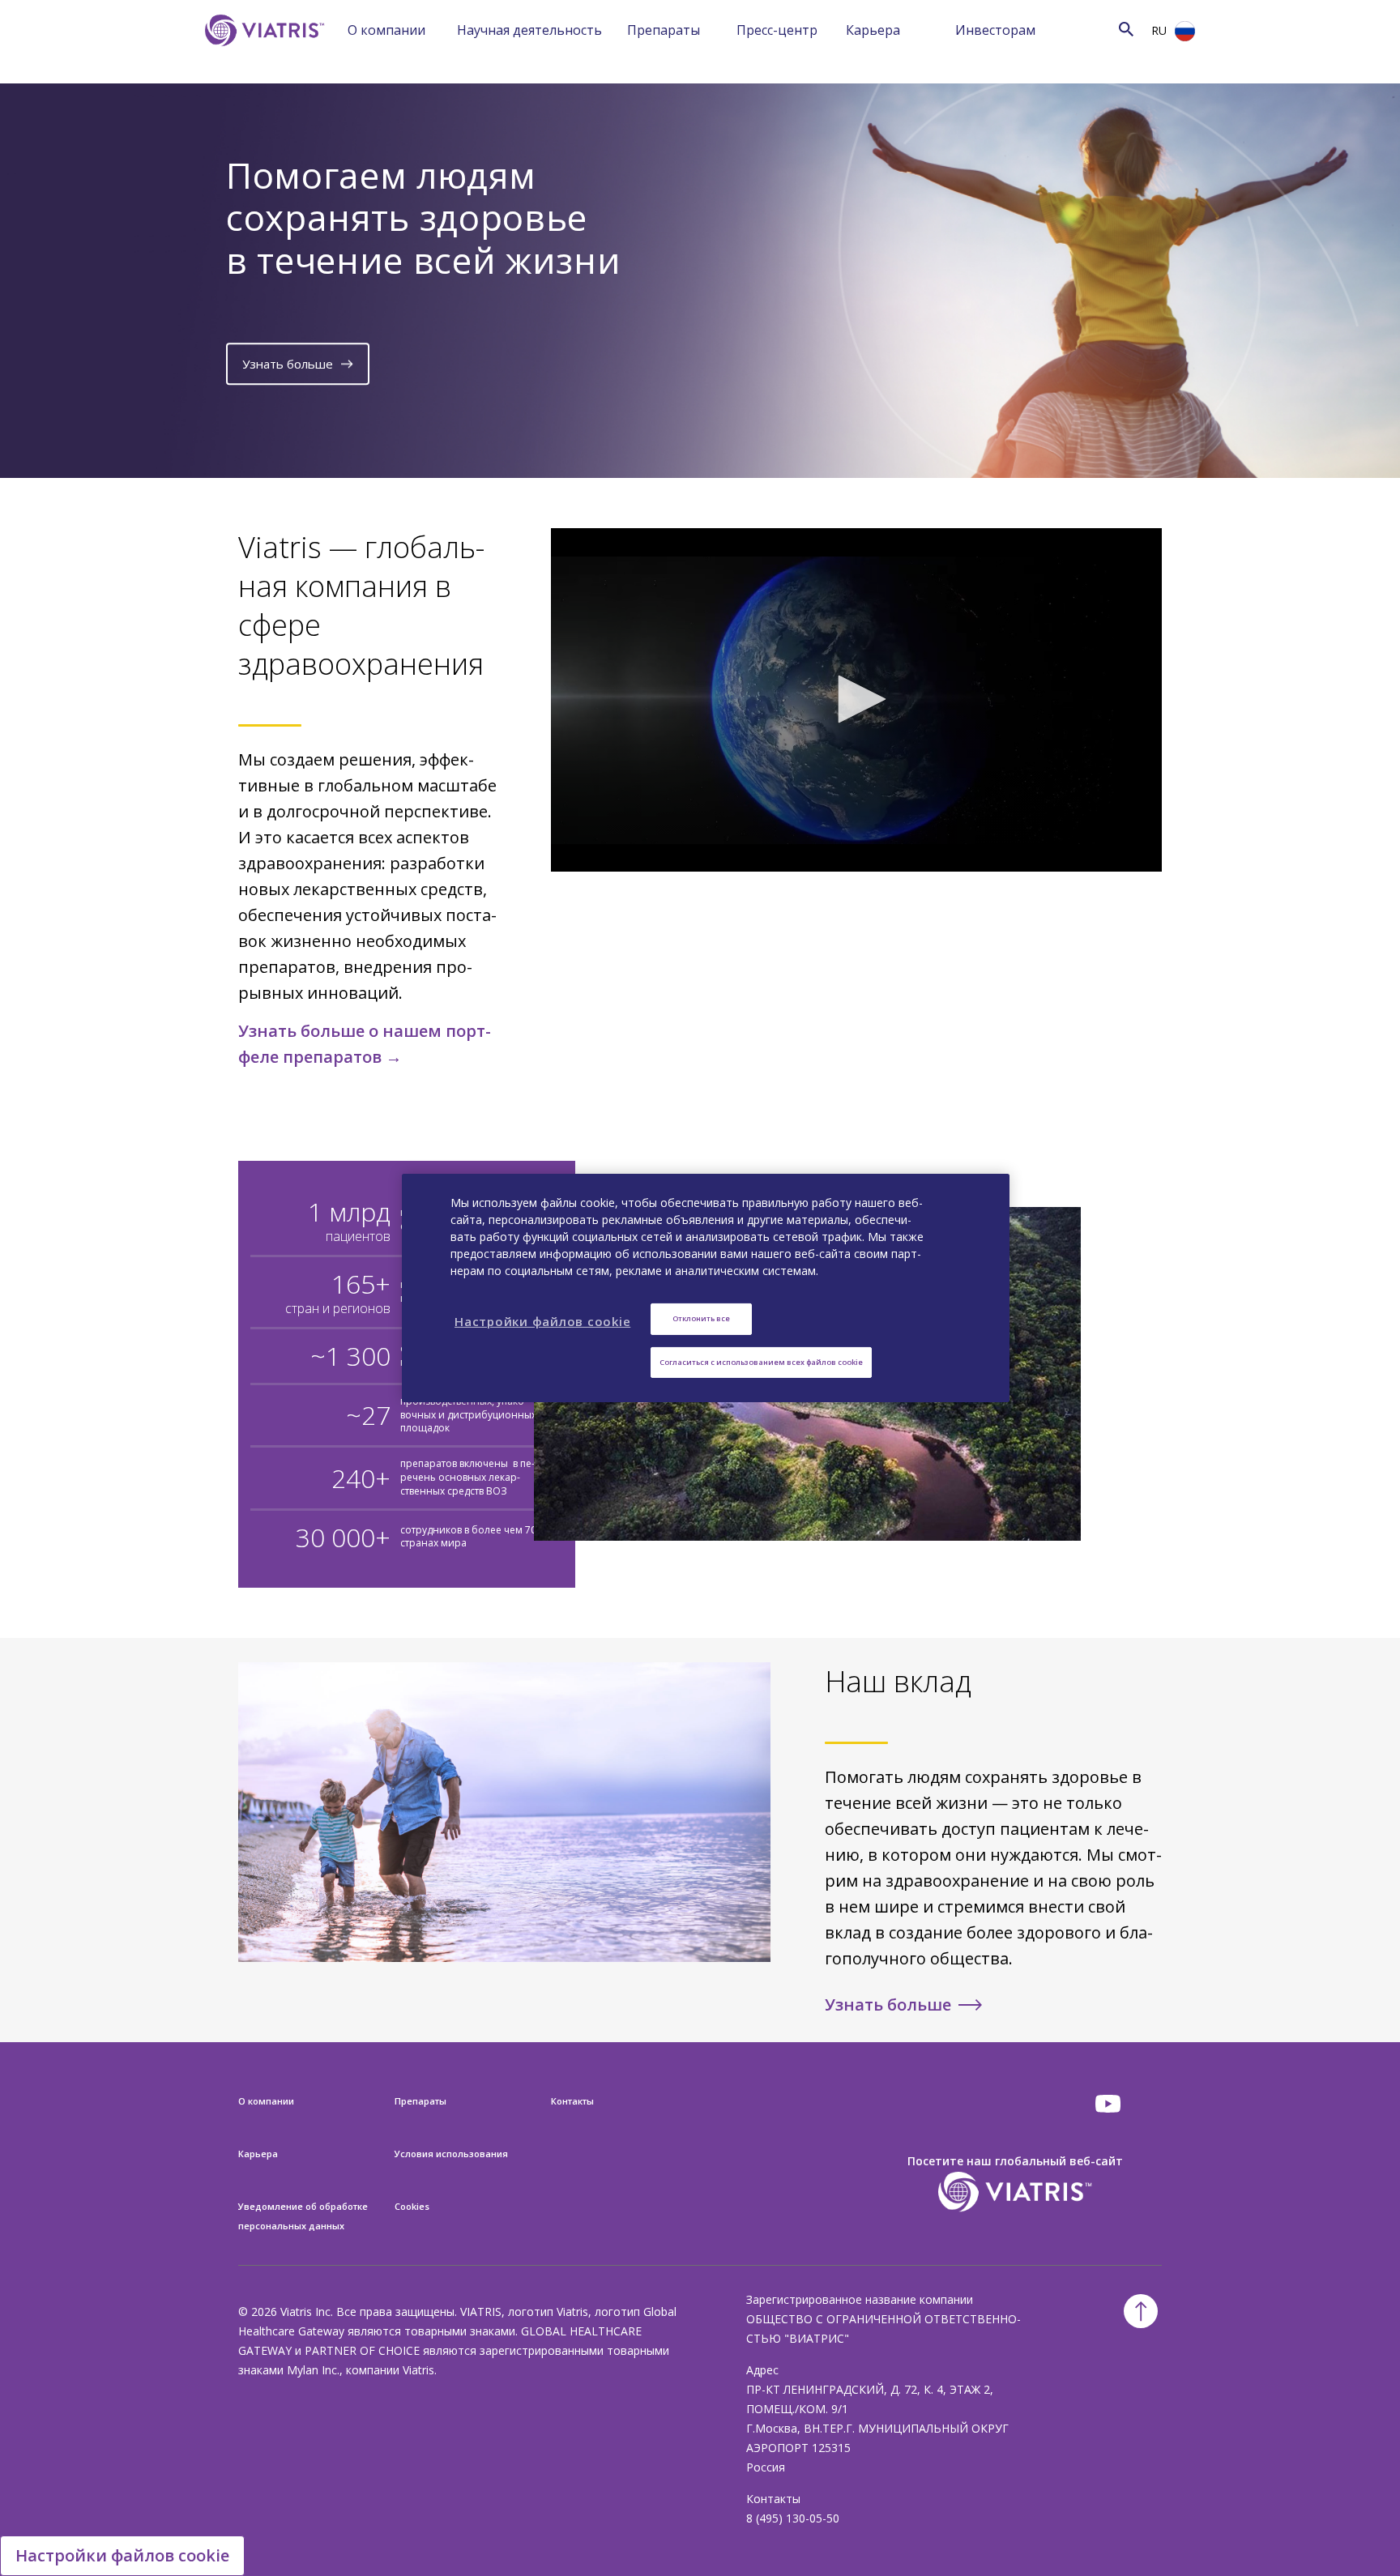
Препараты (664, 30)
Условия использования (451, 2154)
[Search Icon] (1126, 29)
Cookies (412, 2206)
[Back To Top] (1141, 2311)
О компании (386, 30)
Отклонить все (701, 1318)
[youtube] (1109, 2104)
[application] (856, 700)
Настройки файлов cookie (122, 2555)
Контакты (572, 2101)
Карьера (873, 30)
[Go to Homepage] (262, 55)
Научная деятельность (529, 30)
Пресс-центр (777, 30)
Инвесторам (995, 30)
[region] (706, 1288)
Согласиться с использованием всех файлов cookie (761, 1362)
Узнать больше (288, 364)
